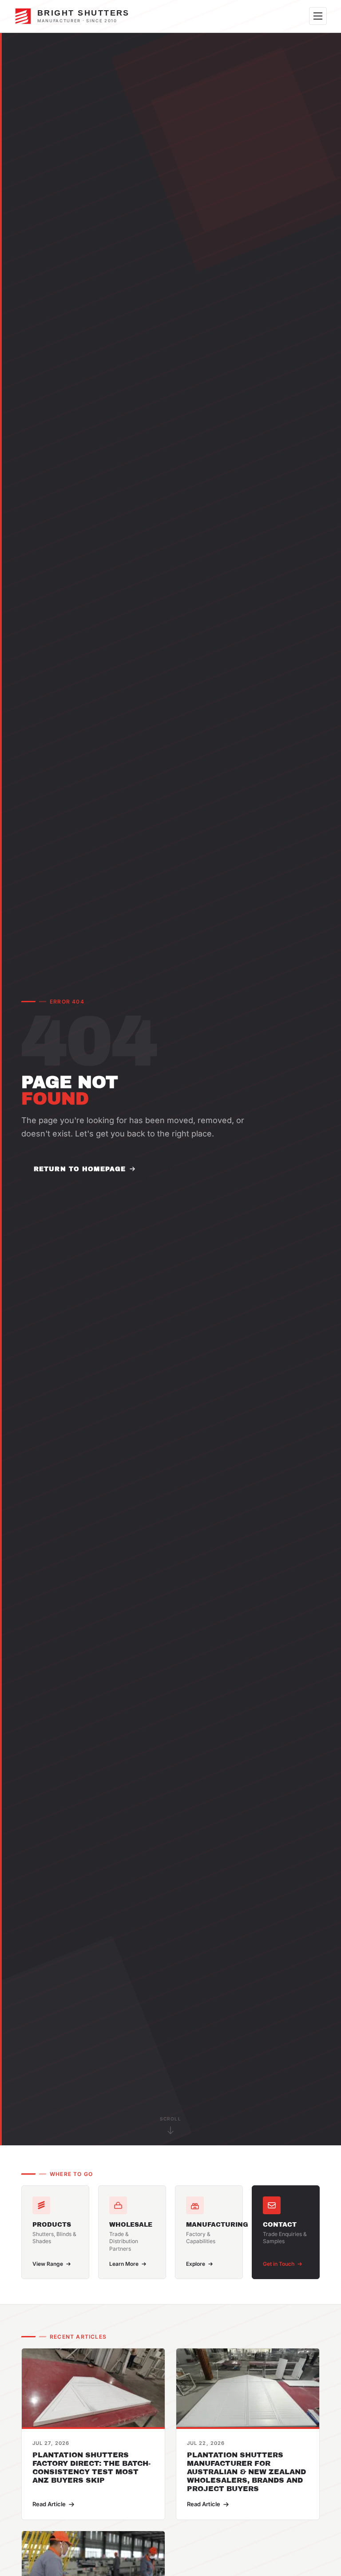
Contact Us (193, 1169)
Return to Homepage (80, 1169)
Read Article (49, 2504)
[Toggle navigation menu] (318, 16)
